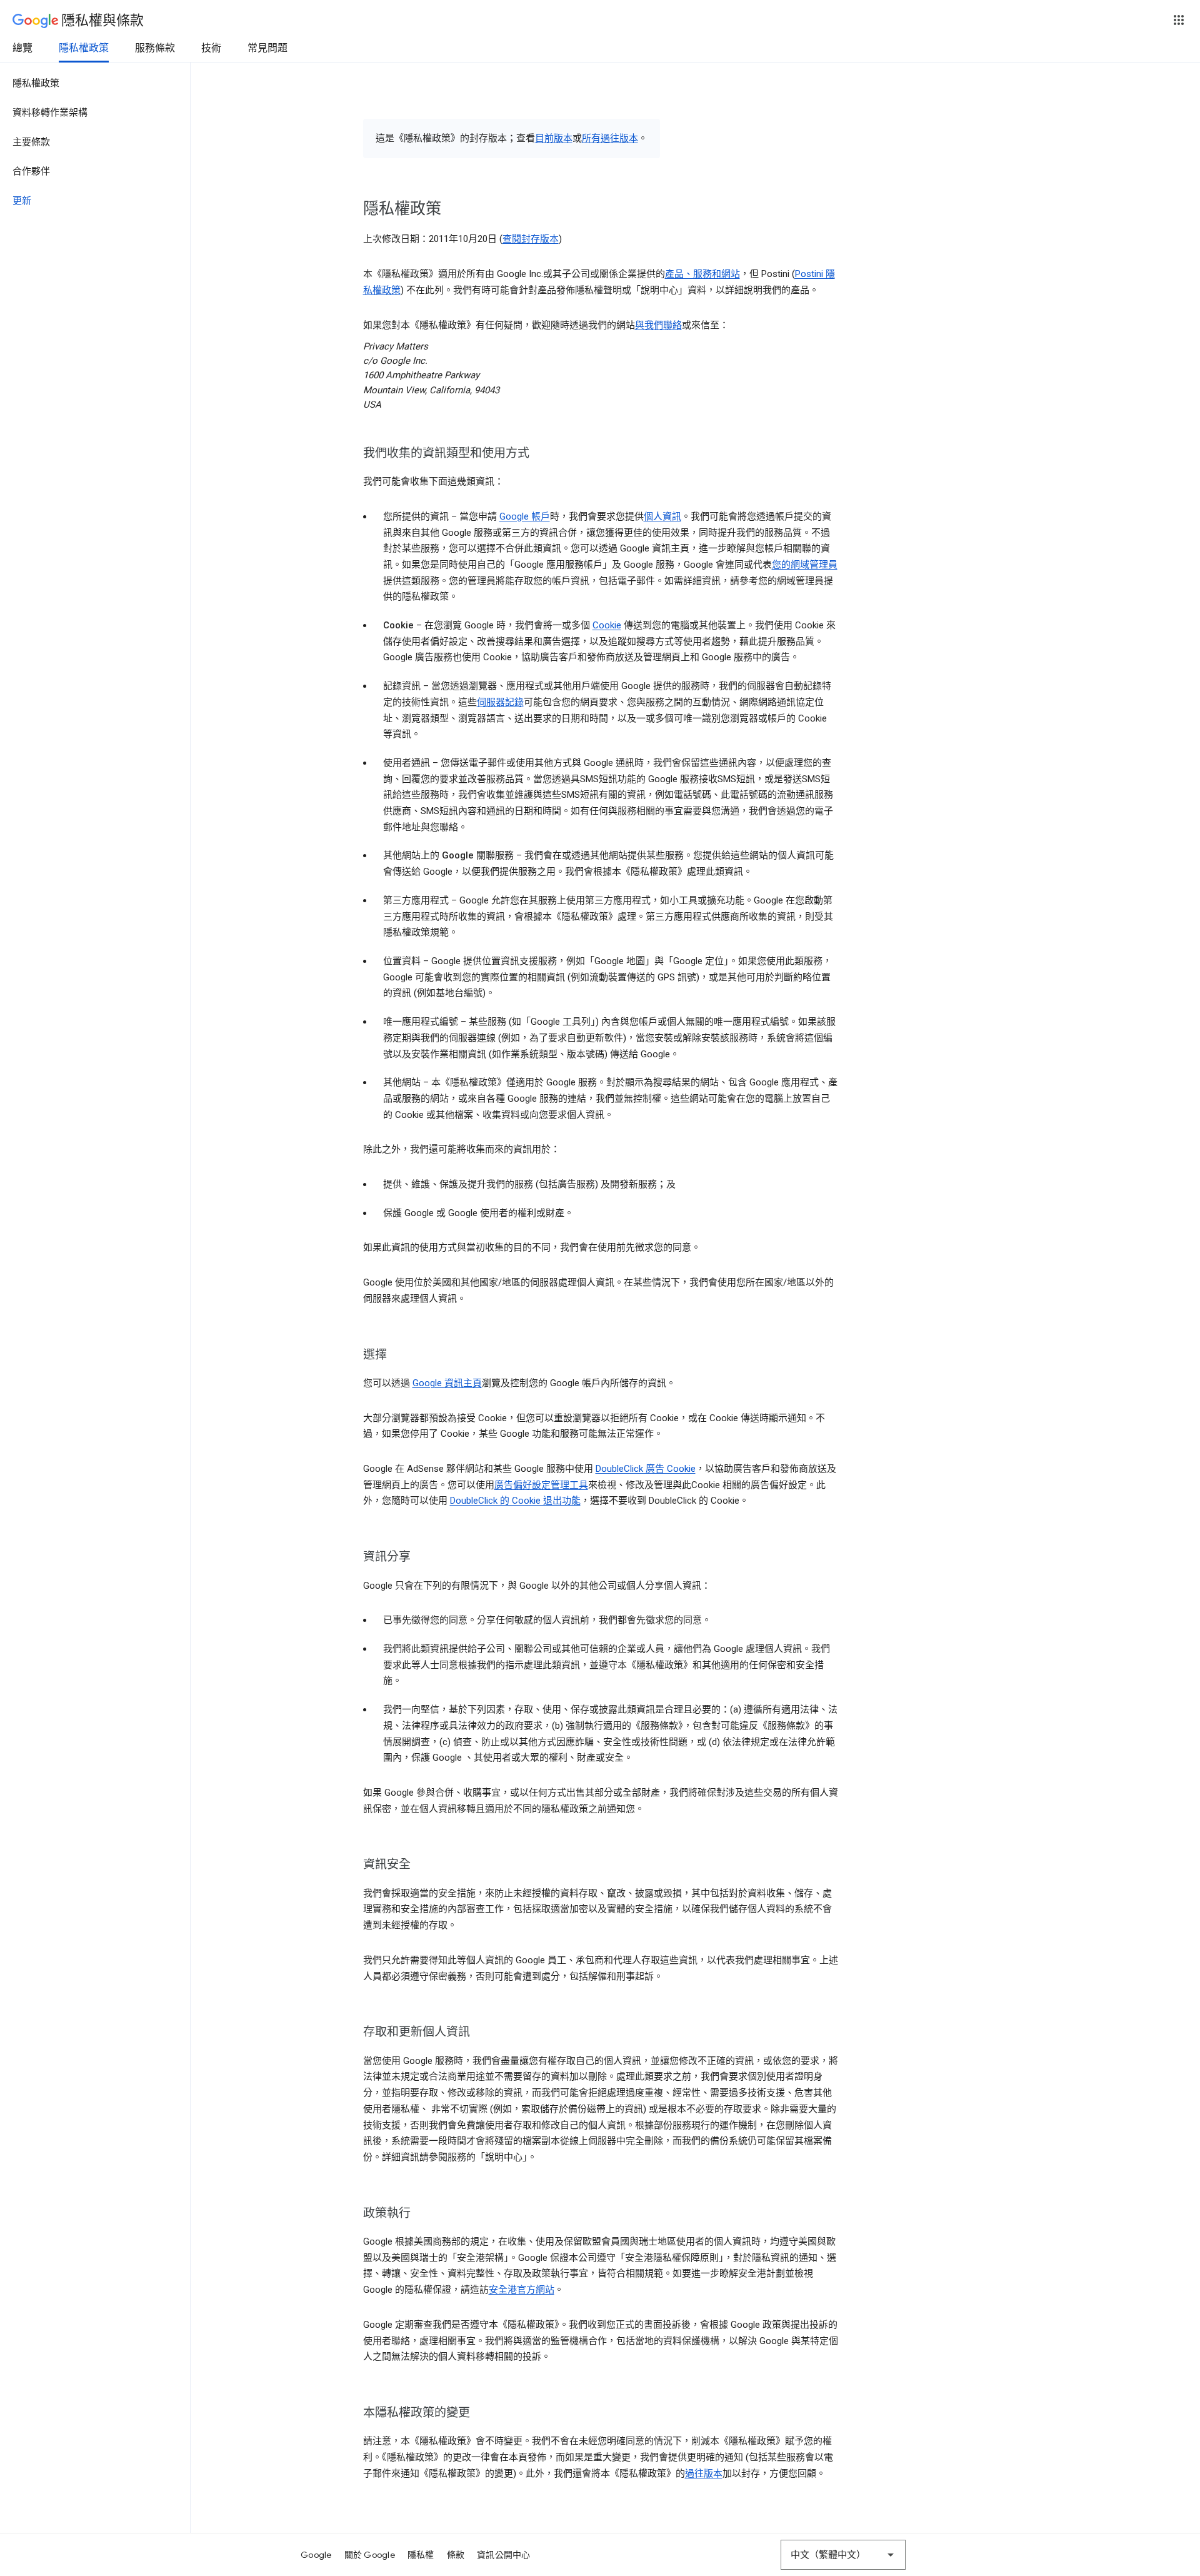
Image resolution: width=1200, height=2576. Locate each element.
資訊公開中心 (504, 2555)
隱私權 (421, 2555)
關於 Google (370, 2555)
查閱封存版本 (531, 239)
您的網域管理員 (805, 565)
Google (316, 2555)
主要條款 (31, 142)
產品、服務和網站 (702, 274)
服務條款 (155, 48)
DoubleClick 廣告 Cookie (646, 1469)
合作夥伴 (31, 171)
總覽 (22, 48)
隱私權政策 (84, 48)
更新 (22, 201)
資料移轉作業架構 (50, 113)
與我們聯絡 (658, 325)
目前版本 (554, 138)
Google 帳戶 (525, 516)
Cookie (607, 625)
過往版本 (704, 2473)
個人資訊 (662, 516)
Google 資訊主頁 (447, 1383)
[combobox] (843, 2555)
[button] (1179, 20)
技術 (211, 48)
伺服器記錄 (500, 702)
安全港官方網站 (522, 2290)
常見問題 (267, 48)
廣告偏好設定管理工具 (541, 1485)
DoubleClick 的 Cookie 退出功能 (515, 1501)
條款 (456, 2555)
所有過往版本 (610, 138)
